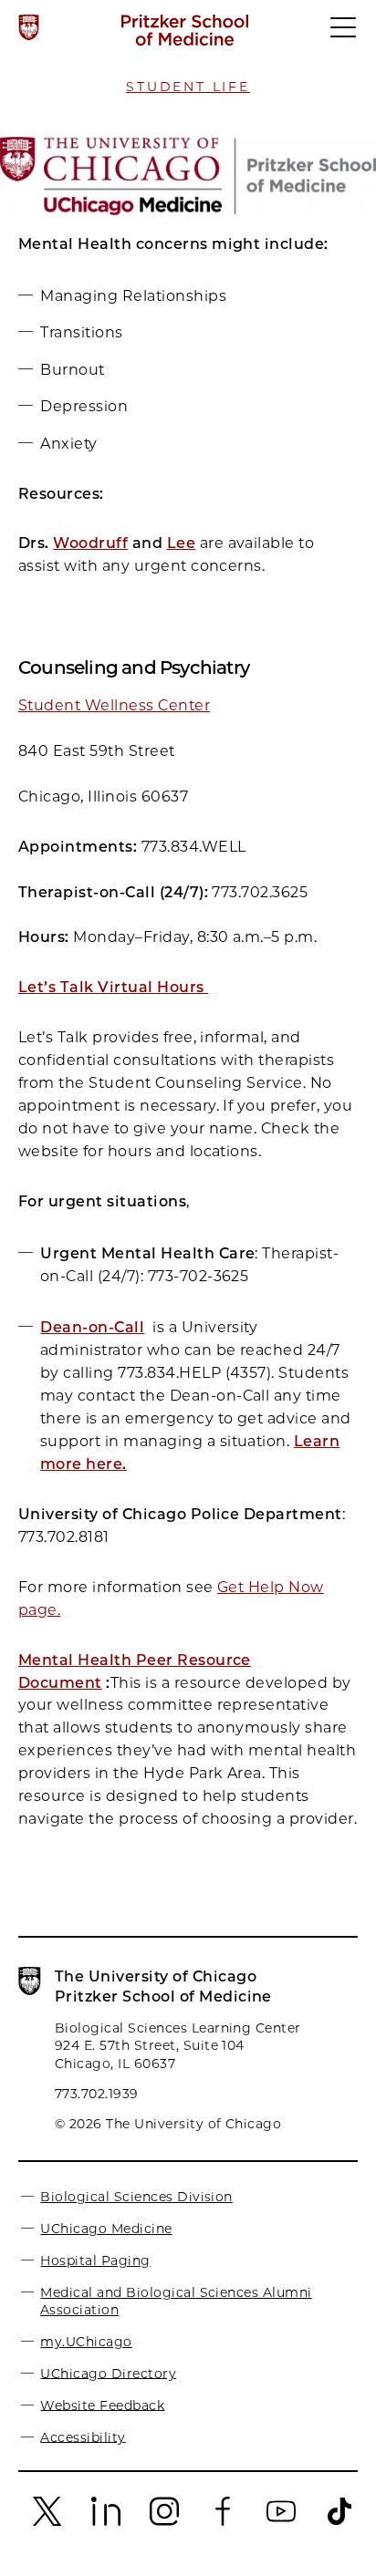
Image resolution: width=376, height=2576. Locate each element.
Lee (181, 543)
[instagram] (164, 2522)
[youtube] (281, 2522)
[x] (47, 2522)
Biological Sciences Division (136, 2197)
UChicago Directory (108, 2373)
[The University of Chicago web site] (29, 27)
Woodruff (90, 543)
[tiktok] (339, 2522)
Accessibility (83, 2436)
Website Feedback (102, 2405)
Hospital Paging (95, 2260)
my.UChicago (86, 2342)
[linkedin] (106, 2522)
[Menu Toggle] (344, 36)
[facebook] (223, 2522)
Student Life (188, 87)
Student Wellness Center (114, 705)
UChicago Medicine (106, 2229)
